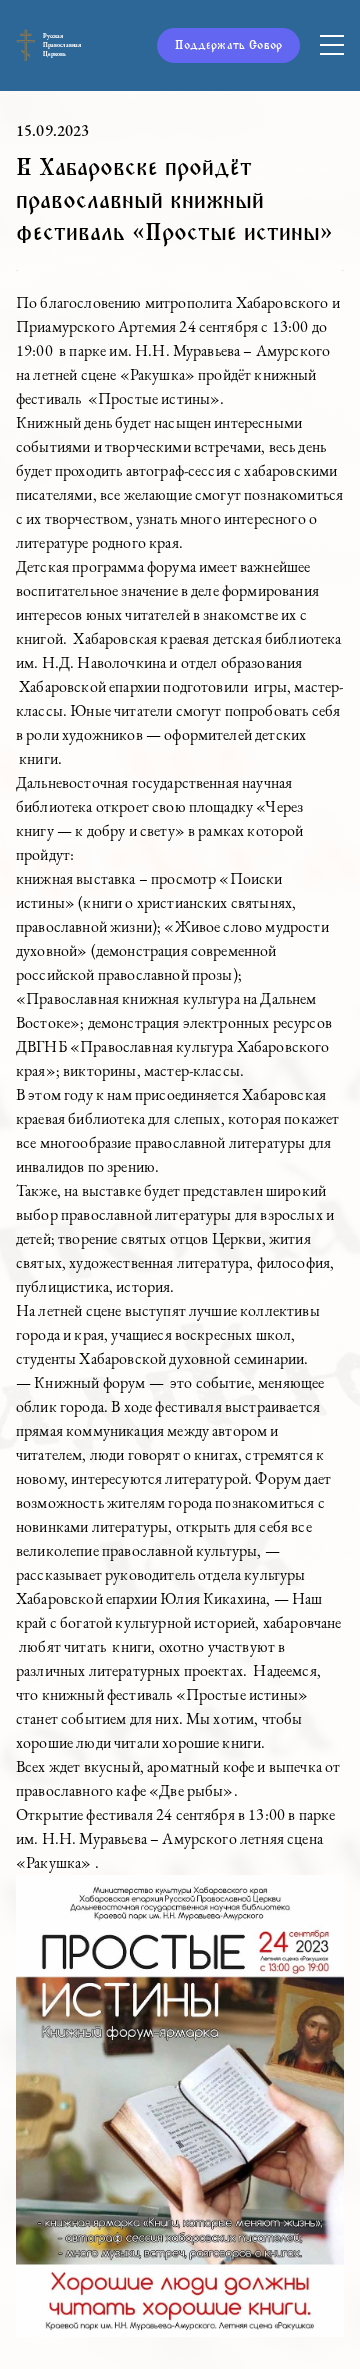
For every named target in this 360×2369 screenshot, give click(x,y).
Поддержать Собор (228, 45)
